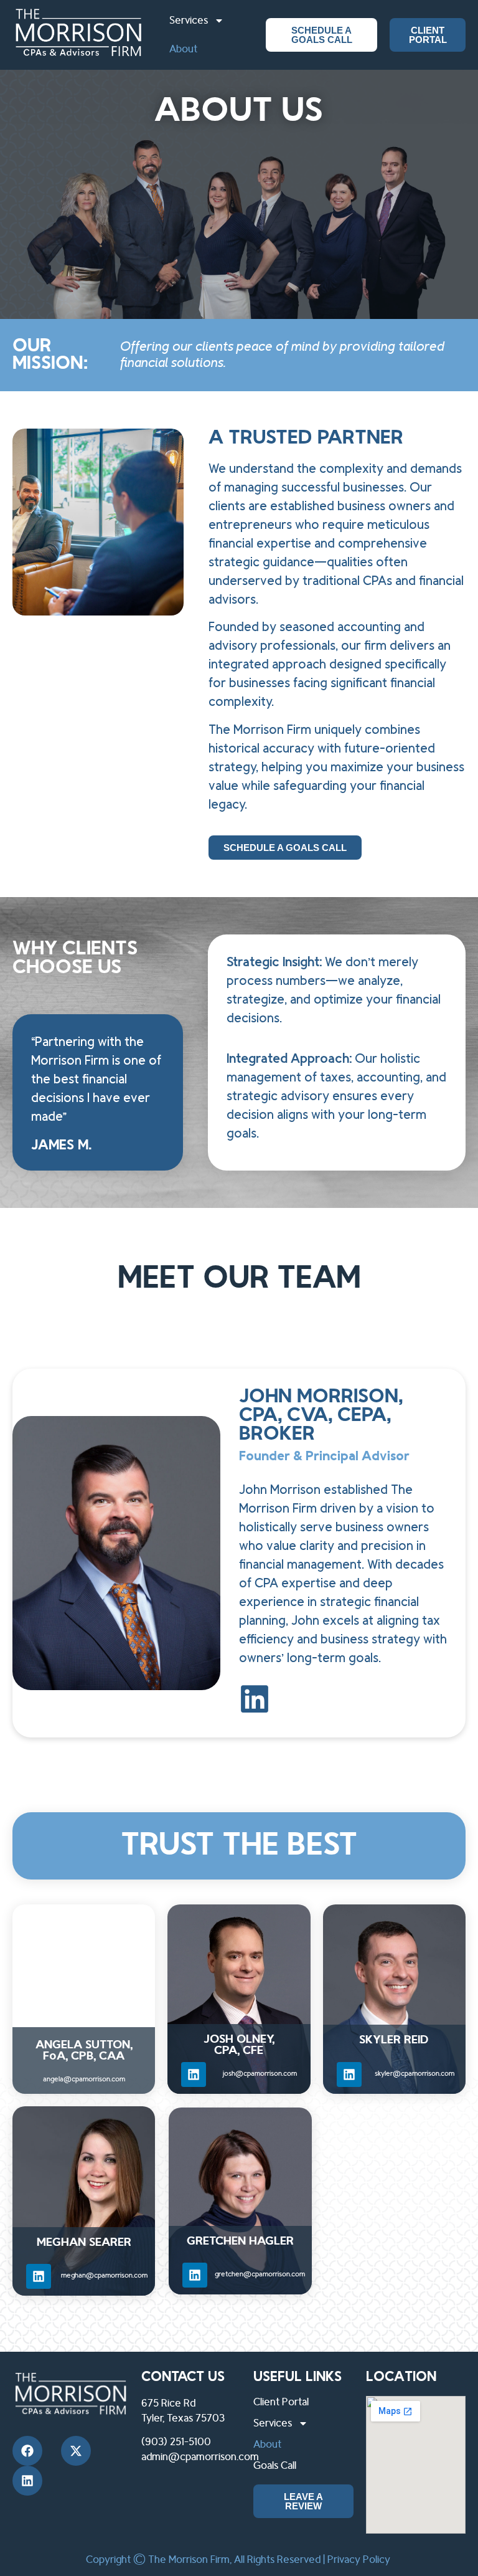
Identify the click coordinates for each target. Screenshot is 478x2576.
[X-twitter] (76, 2451)
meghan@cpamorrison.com (104, 2275)
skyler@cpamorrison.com (415, 2074)
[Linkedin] (194, 2075)
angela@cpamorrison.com (84, 2079)
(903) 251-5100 (176, 2442)
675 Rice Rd (168, 2403)
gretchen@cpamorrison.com (260, 2274)
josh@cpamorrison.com (260, 2074)
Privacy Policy (359, 2560)
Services (189, 21)
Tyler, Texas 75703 (183, 2418)
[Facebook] (27, 2451)
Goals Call (275, 2466)
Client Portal (281, 2402)
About (183, 49)
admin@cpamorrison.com (200, 2457)
